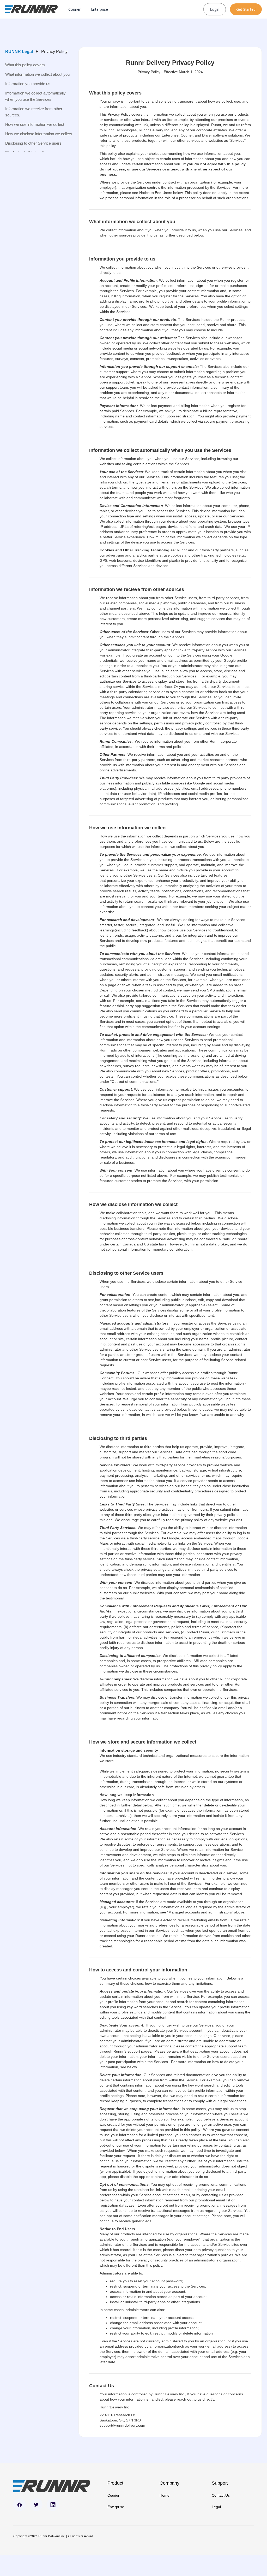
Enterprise (99, 9)
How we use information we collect (35, 124)
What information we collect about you (37, 74)
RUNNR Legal (19, 52)
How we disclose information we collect (39, 134)
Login (215, 9)
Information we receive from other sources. (34, 112)
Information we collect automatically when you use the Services (35, 96)
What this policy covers (25, 65)
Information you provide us (28, 84)
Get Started (246, 9)
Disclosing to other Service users (33, 143)
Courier (74, 9)
